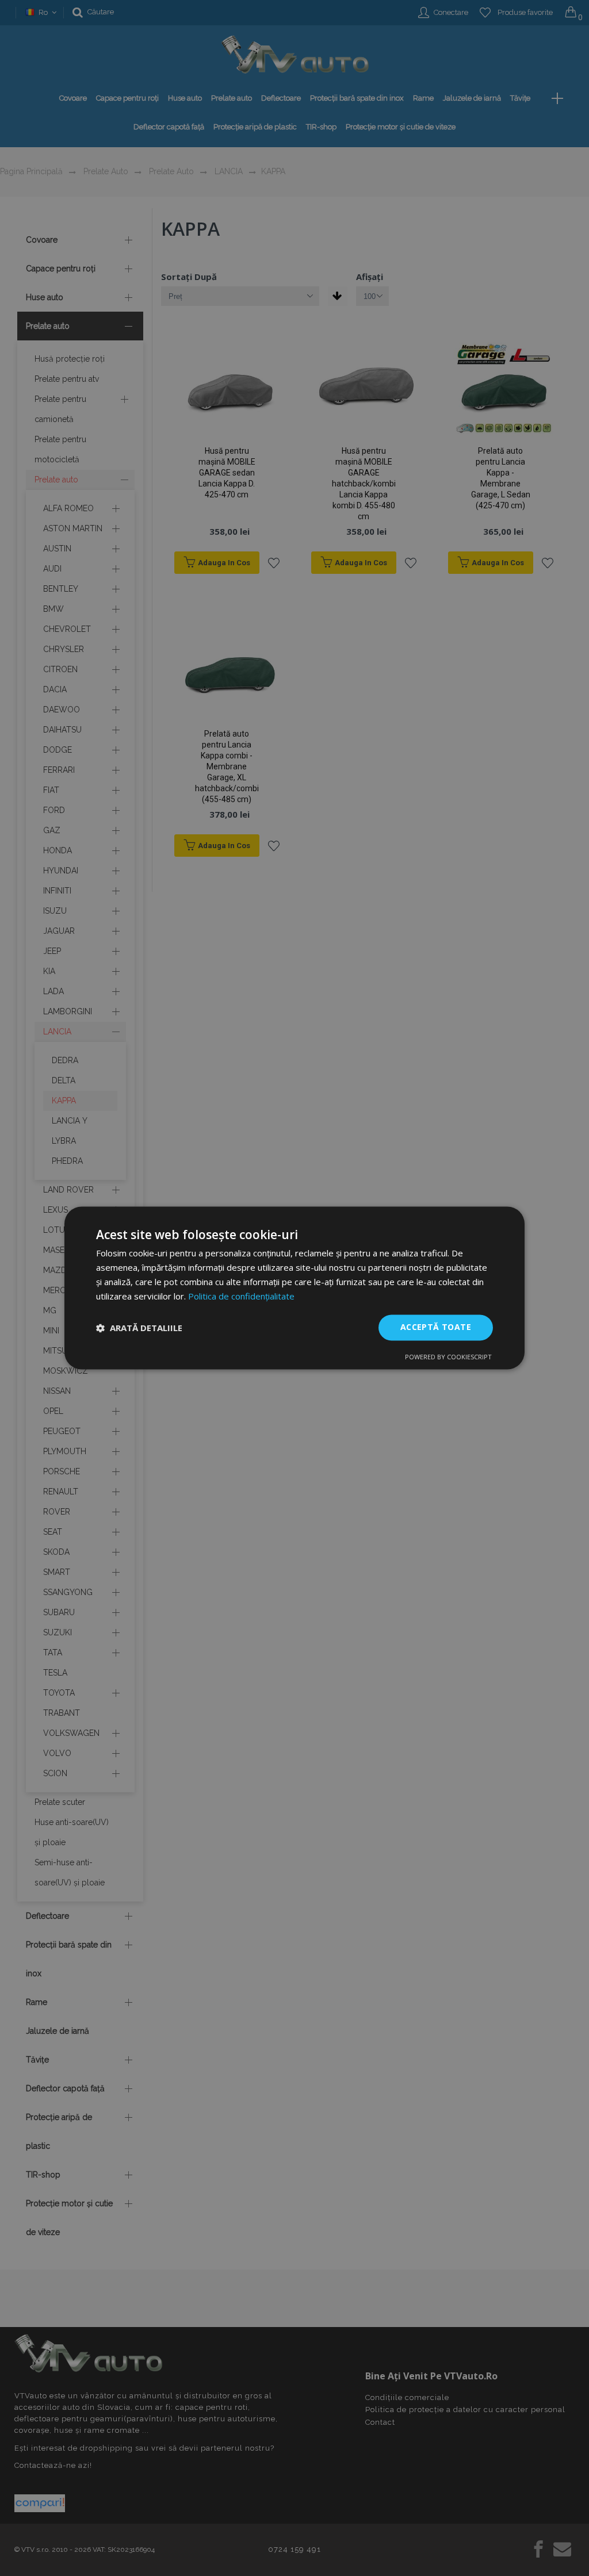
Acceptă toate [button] (436, 1327)
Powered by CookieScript (448, 1357)
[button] (139, 1328)
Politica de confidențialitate (241, 1296)
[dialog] (294, 1288)
